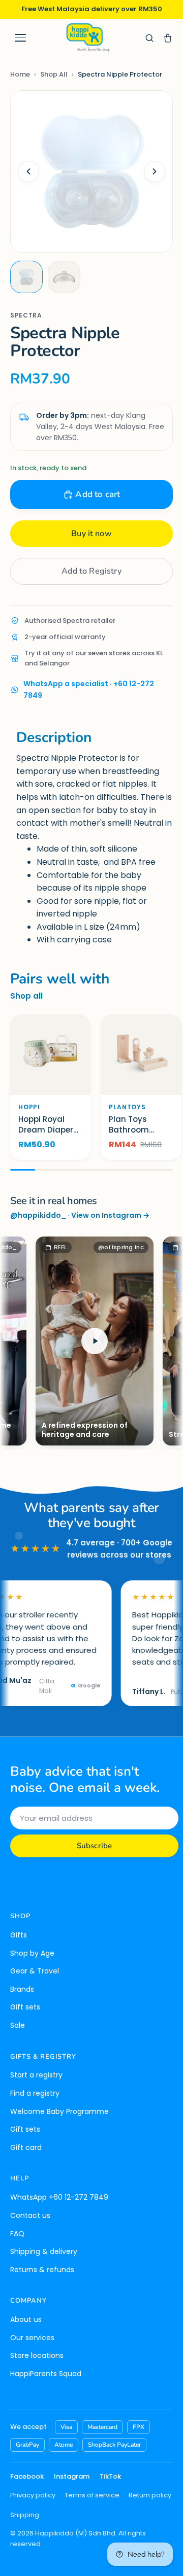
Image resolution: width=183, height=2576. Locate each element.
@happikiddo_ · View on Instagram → (80, 1215)
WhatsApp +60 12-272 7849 (59, 2197)
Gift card (26, 2147)
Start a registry (36, 2075)
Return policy (150, 2495)
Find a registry (35, 2093)
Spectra (26, 315)
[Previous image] (28, 171)
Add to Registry (91, 571)
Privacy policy (33, 2495)
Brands (22, 1989)
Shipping (25, 2515)
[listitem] (26, 277)
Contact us (30, 2215)
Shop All (54, 74)
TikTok (110, 2476)
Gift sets (25, 2007)
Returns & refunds (42, 2270)
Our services (32, 2338)
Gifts (19, 1935)
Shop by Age (32, 1953)
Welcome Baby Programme (59, 2111)
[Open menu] (20, 38)
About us (26, 2319)
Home (20, 74)
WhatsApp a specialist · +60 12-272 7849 (89, 689)
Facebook (27, 2476)
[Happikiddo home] (87, 38)
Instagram (72, 2476)
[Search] (149, 38)
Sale (18, 2025)
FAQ (17, 2234)
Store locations (37, 2355)
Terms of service (92, 2495)
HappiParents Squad (46, 2374)
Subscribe (94, 1846)
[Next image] (155, 171)
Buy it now (91, 534)
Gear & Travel (35, 1971)
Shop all (26, 996)
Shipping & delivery (44, 2251)
